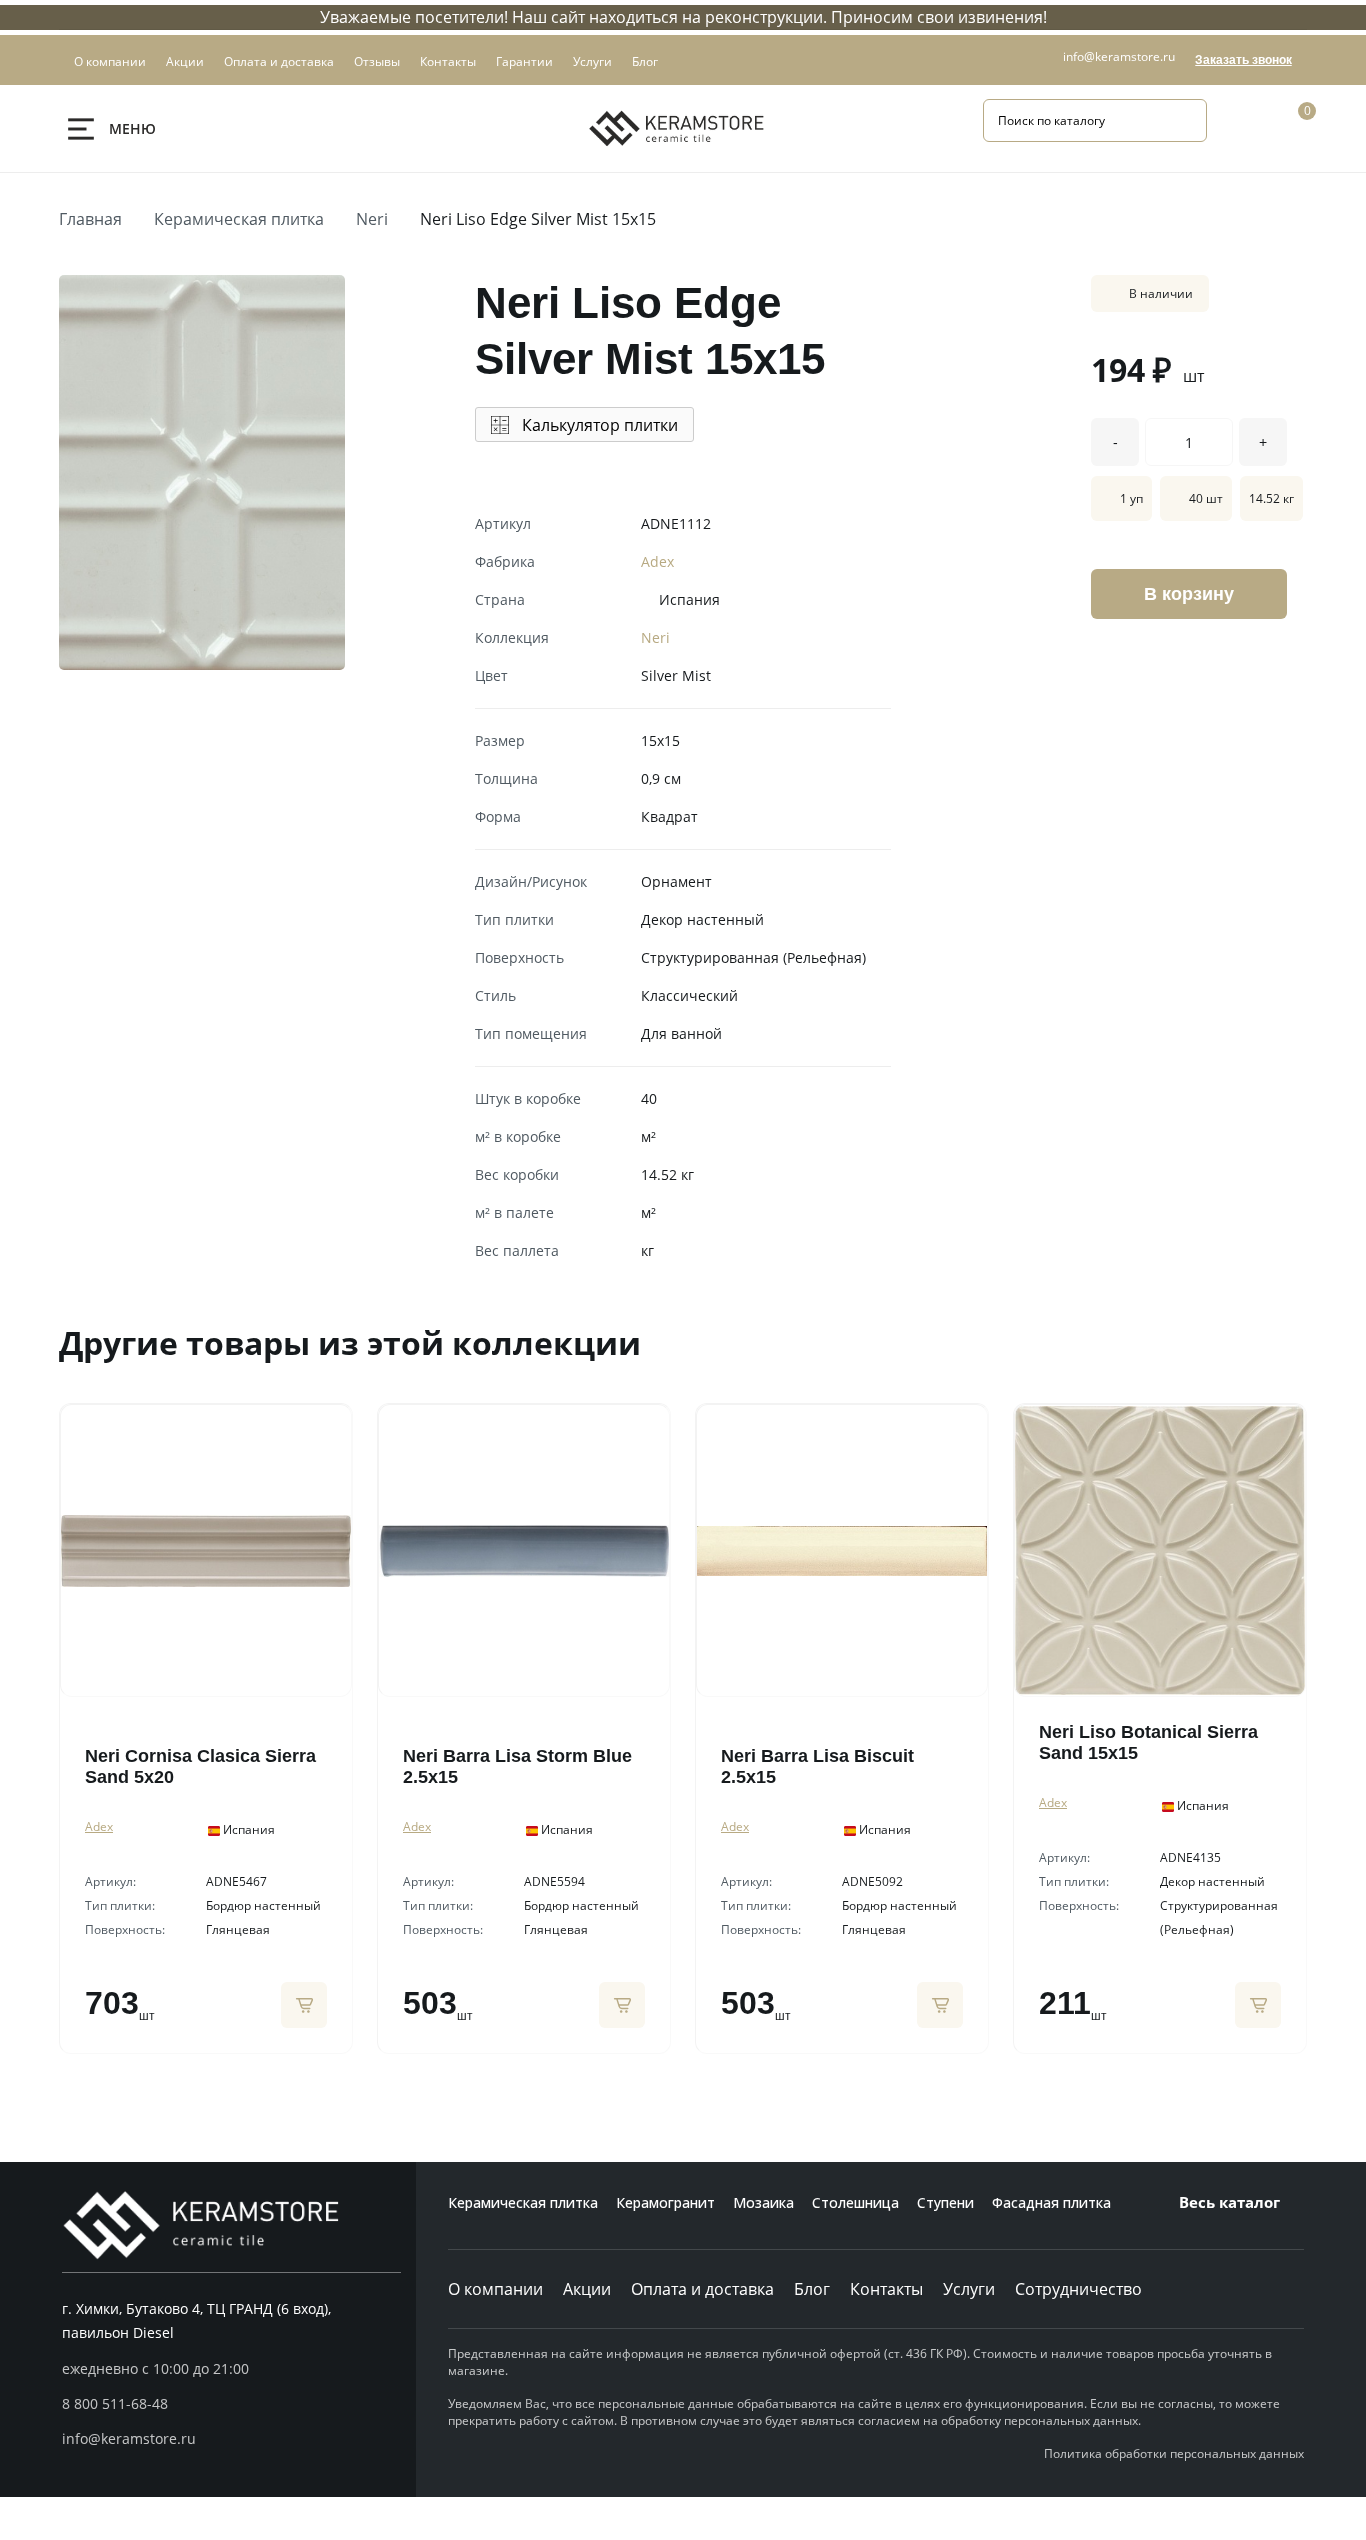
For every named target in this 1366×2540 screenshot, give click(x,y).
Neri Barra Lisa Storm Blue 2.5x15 (517, 1766)
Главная (90, 219)
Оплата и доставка (702, 2289)
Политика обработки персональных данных (1174, 2453)
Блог (812, 2289)
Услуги (969, 2289)
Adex (657, 561)
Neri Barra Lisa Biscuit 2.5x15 (817, 1766)
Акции (587, 2289)
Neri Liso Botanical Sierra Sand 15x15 (1148, 1742)
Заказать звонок (1243, 60)
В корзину (1189, 594)
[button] (231, 2404)
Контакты (886, 2289)
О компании (495, 2289)
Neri (372, 219)
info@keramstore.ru (1119, 56)
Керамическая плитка (239, 219)
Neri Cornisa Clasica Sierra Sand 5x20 (200, 1766)
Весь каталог (1229, 2202)
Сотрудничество (1078, 2289)
